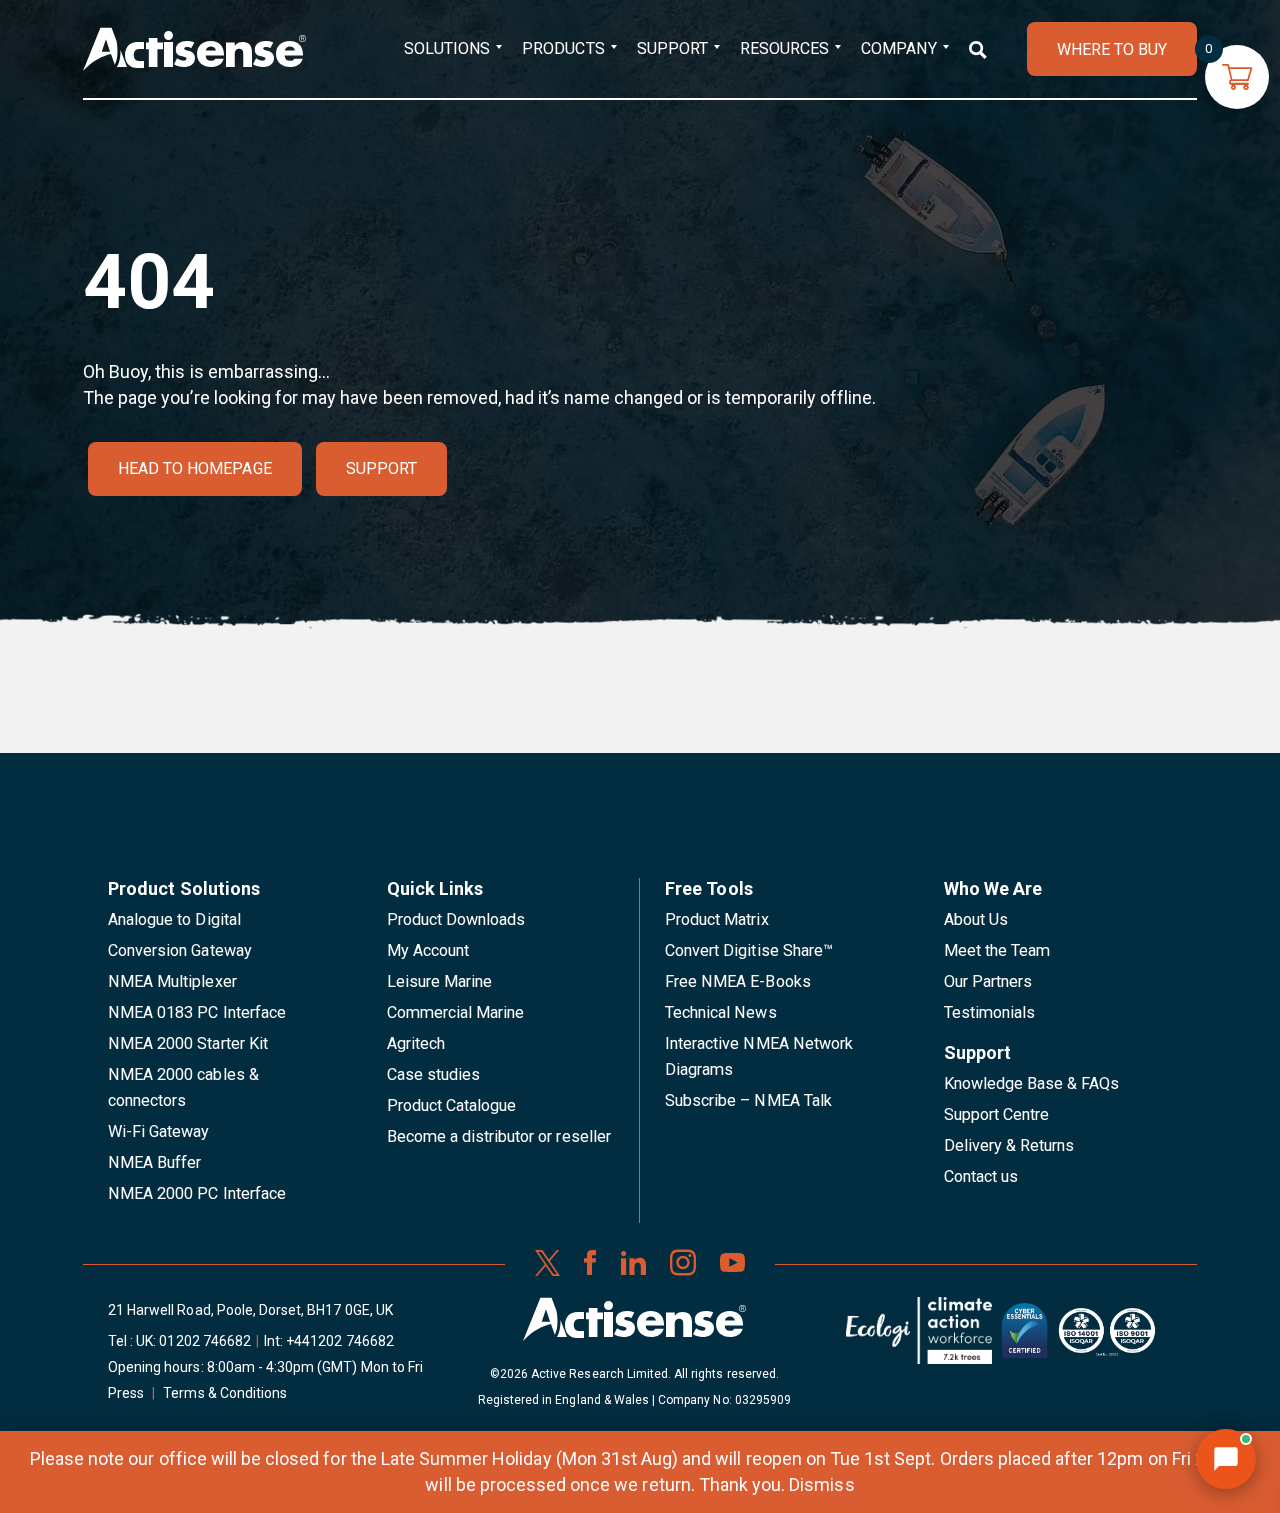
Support (672, 48)
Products (563, 48)
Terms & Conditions (225, 1393)
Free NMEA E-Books (738, 981)
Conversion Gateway (180, 950)
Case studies (434, 1074)
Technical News (721, 1012)
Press (126, 1393)
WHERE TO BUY (1112, 49)
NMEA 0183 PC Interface (197, 1012)
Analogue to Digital (174, 919)
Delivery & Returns (1009, 1145)
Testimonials (990, 1012)
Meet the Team (997, 950)
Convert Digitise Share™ (749, 950)
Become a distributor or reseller (499, 1136)
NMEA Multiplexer (172, 981)
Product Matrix (717, 919)
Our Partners (988, 981)
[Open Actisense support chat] (1226, 1459)
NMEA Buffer (154, 1162)
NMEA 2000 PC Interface (197, 1193)
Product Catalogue (452, 1105)
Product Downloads (456, 919)
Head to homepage (195, 468)
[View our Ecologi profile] (919, 1338)
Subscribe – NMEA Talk (748, 1100)
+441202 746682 (340, 1341)
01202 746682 (205, 1341)
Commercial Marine (456, 1012)
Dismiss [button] (821, 1484)
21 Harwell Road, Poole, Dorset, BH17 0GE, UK (250, 1310)
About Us (976, 919)
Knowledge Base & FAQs (1032, 1083)
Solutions (447, 48)
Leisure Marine (440, 981)
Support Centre (997, 1114)
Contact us (981, 1176)
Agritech (416, 1043)
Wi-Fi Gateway (159, 1131)
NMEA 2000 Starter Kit (188, 1043)
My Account (428, 950)
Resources (784, 48)
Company (898, 48)
